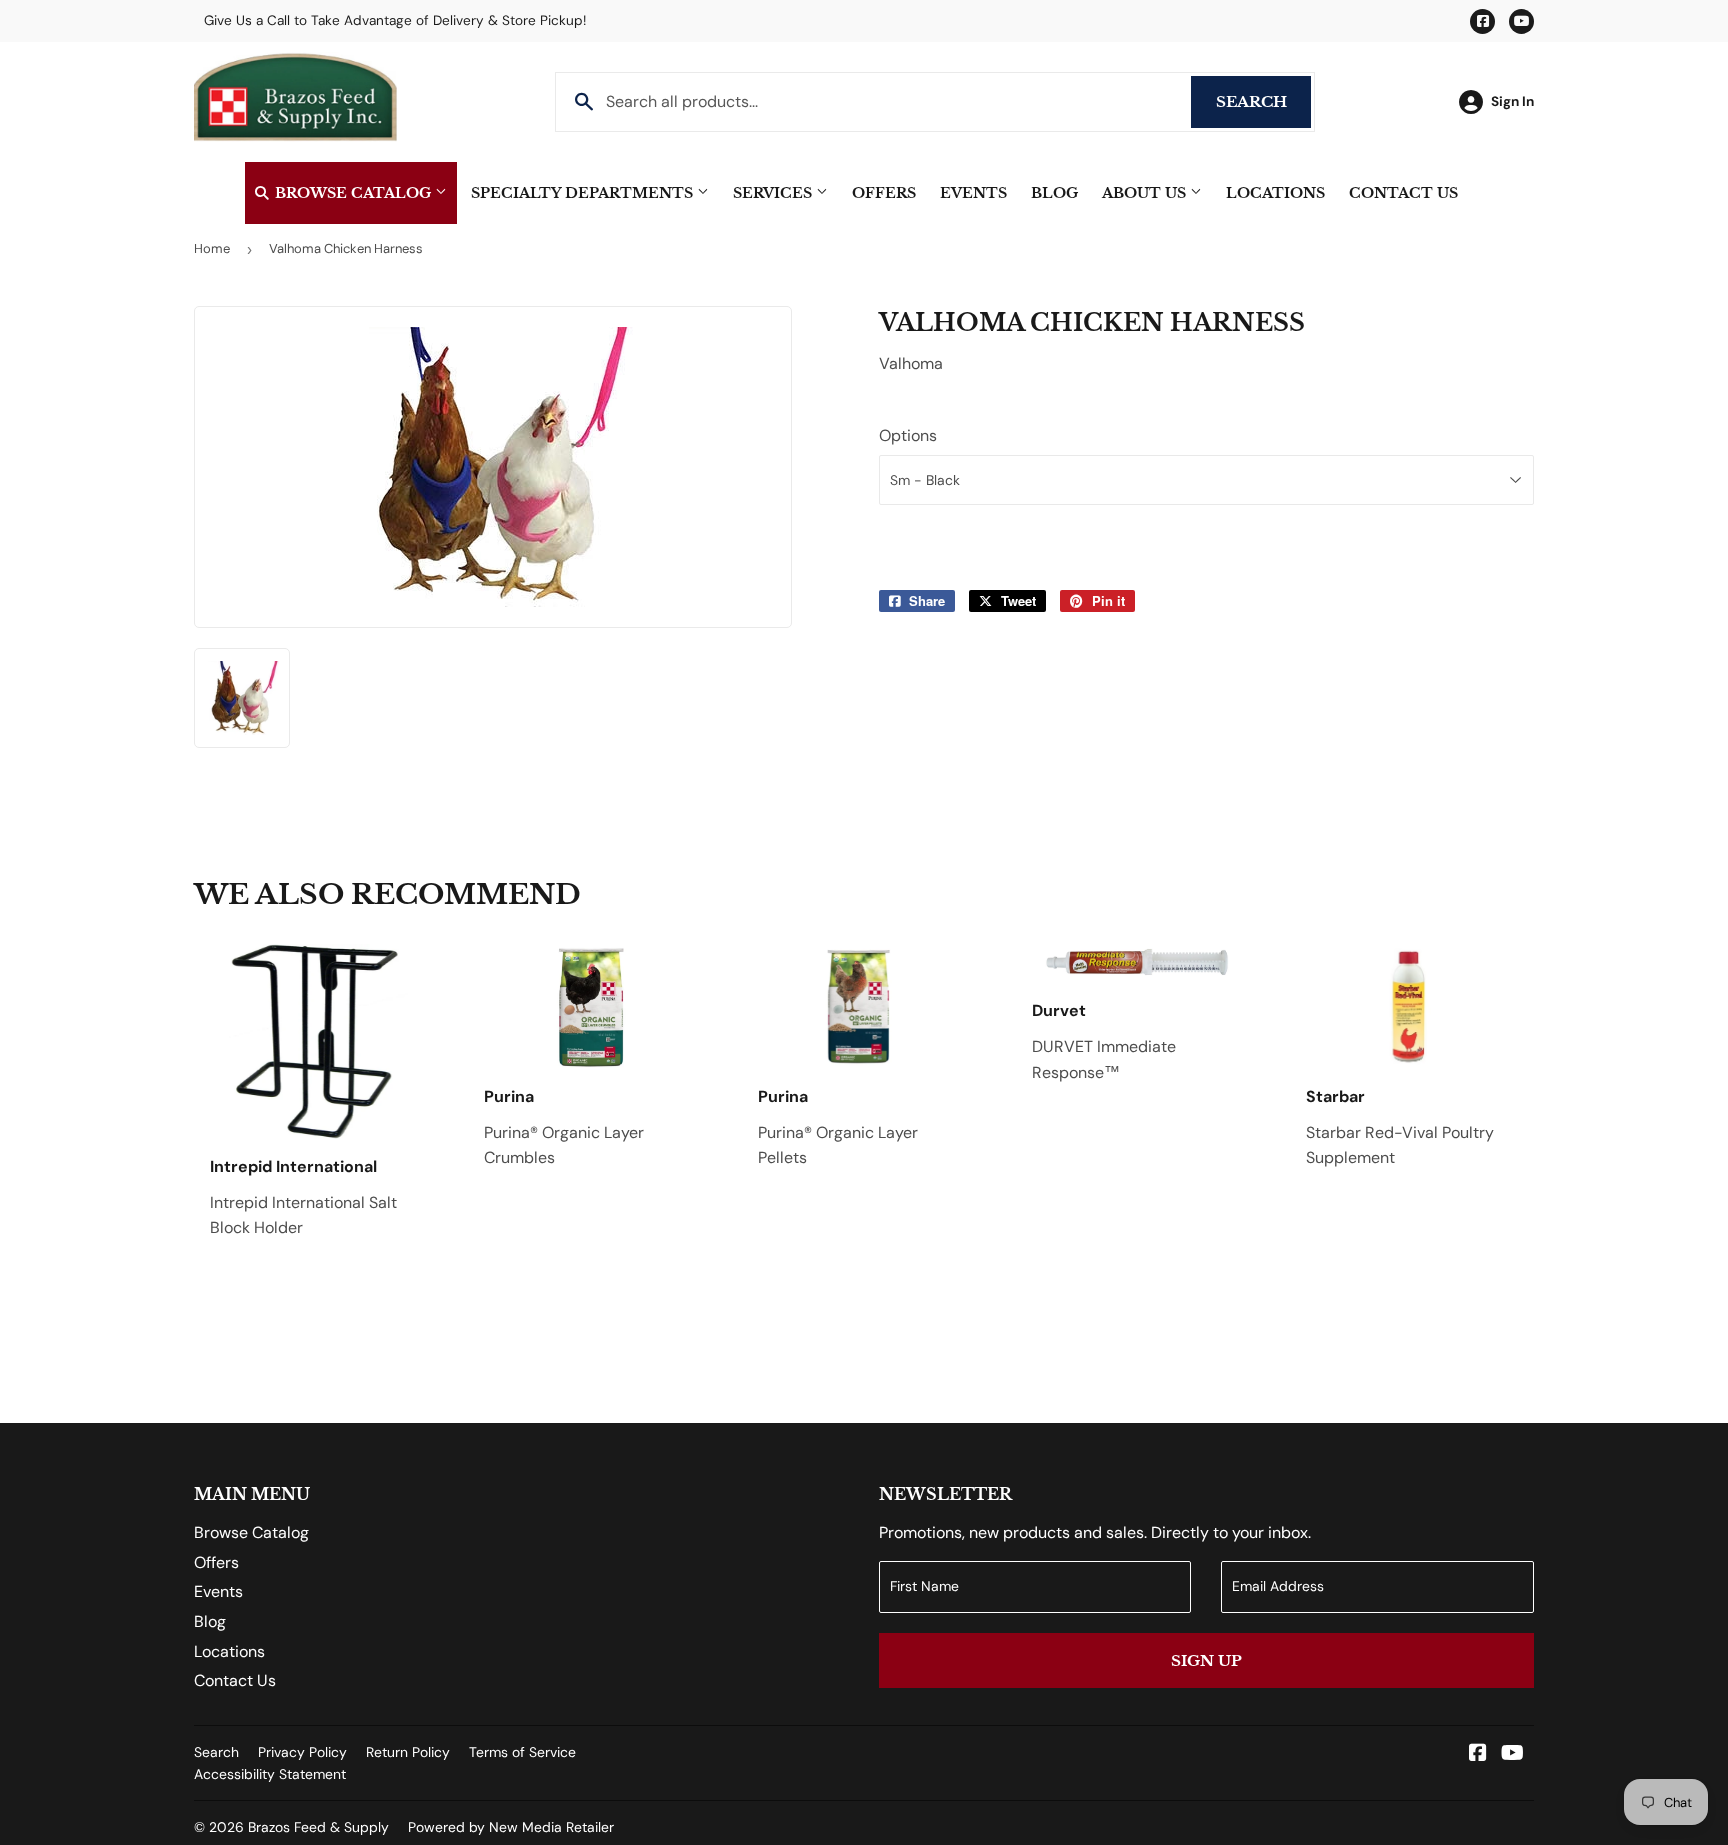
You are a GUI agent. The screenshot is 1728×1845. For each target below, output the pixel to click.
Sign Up (1206, 1660)
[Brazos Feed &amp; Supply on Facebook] (1478, 1754)
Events (973, 193)
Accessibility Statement (270, 1774)
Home (212, 248)
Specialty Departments (584, 193)
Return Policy (408, 1752)
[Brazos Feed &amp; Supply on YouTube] (1512, 1754)
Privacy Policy (302, 1752)
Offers (884, 193)
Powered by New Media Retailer (511, 1827)
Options (908, 435)
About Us (1146, 193)
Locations (1275, 193)
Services (774, 193)
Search (1263, 101)
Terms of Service (522, 1752)
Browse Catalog (353, 193)
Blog (1054, 193)
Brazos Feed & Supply (318, 1827)
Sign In (1512, 101)
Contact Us (1403, 193)
